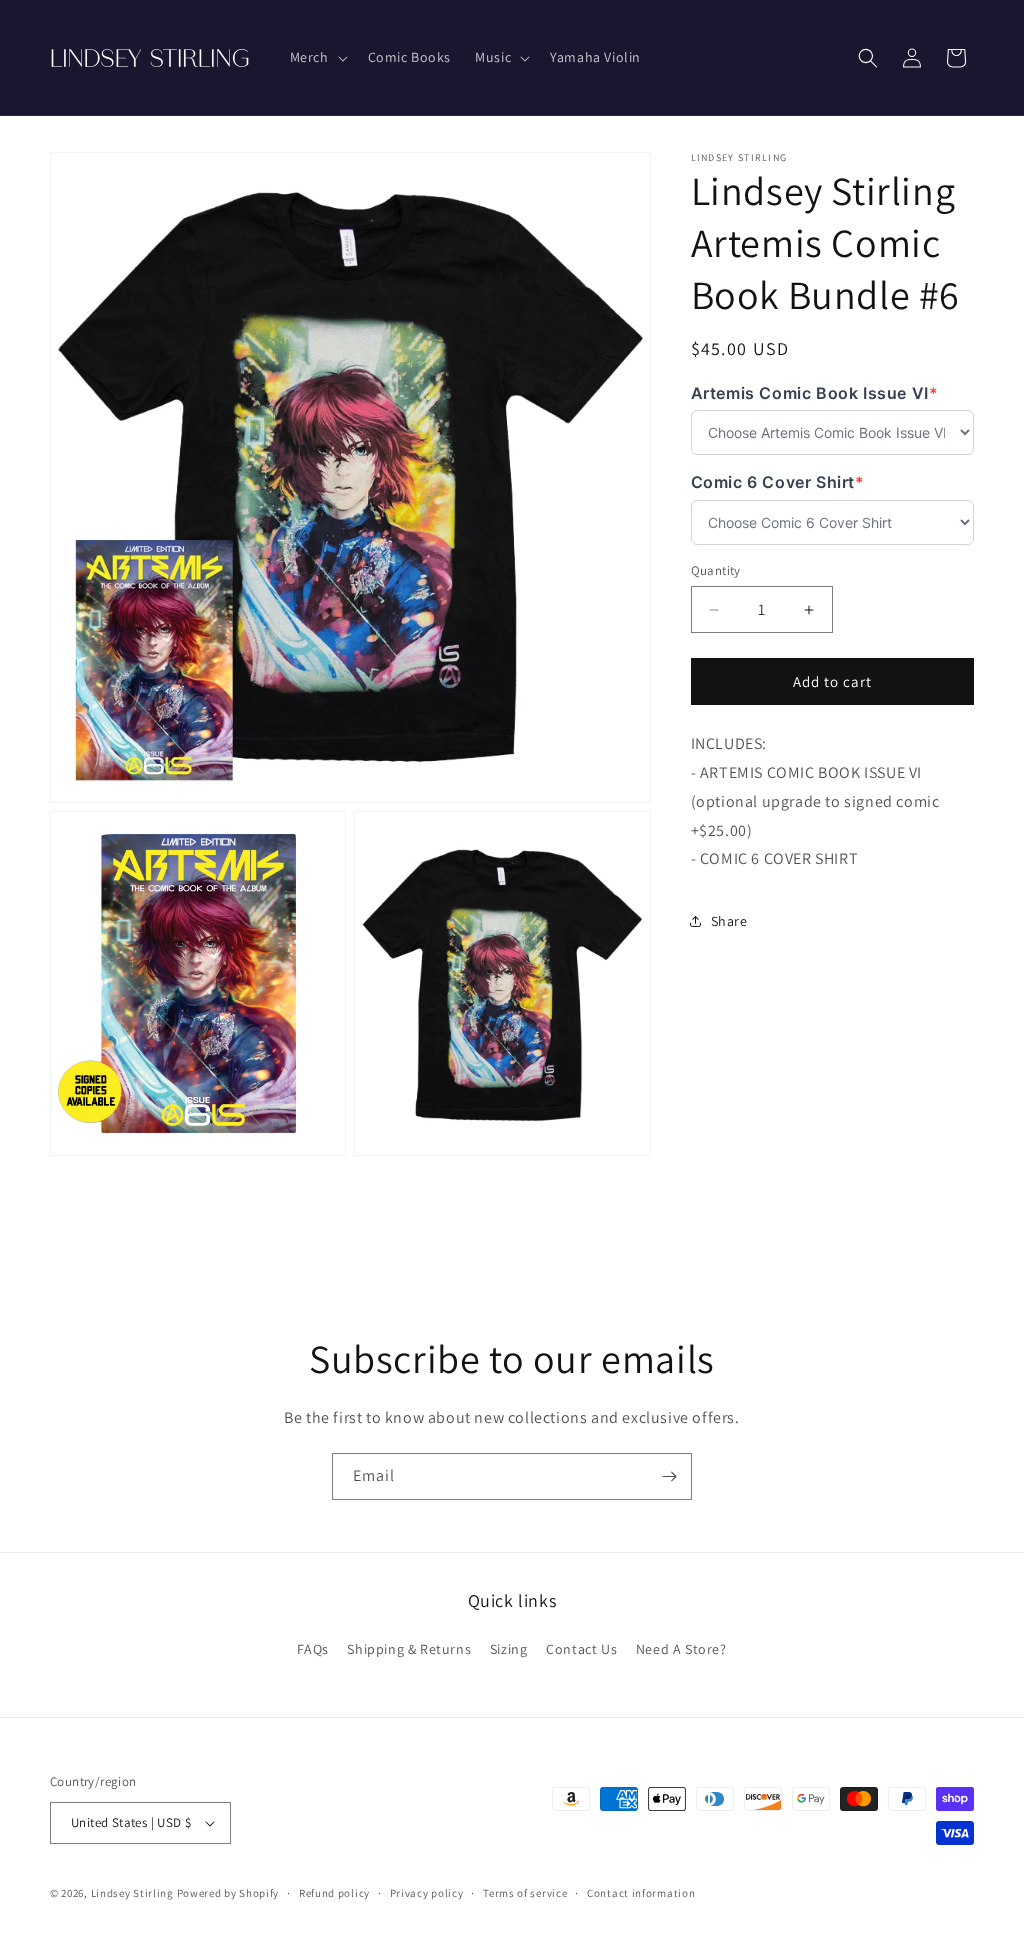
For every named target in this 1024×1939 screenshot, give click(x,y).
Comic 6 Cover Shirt (778, 482)
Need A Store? (681, 1649)
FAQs (312, 1649)
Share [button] (729, 921)
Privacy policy (427, 1893)
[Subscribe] (669, 1476)
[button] (317, 57)
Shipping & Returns (409, 1649)
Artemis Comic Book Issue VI (815, 393)
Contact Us (581, 1649)
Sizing (509, 1649)
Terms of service (525, 1893)
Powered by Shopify (228, 1893)
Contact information (641, 1893)
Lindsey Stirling (132, 1893)
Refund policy (334, 1893)
